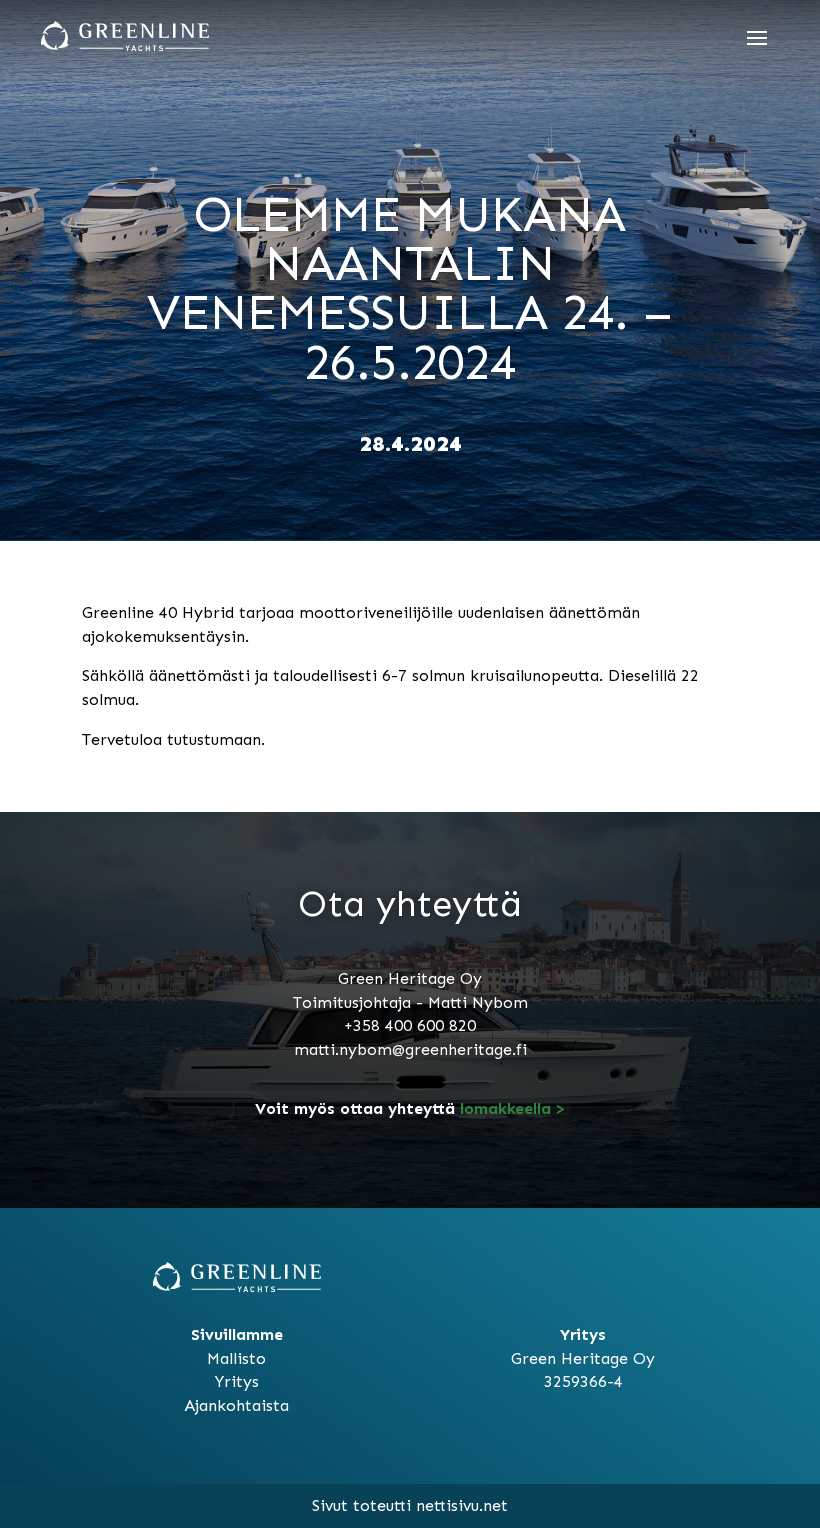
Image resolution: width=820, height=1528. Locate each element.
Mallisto (236, 1358)
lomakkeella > (510, 1108)
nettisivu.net (462, 1505)
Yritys (237, 1381)
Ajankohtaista (236, 1405)
